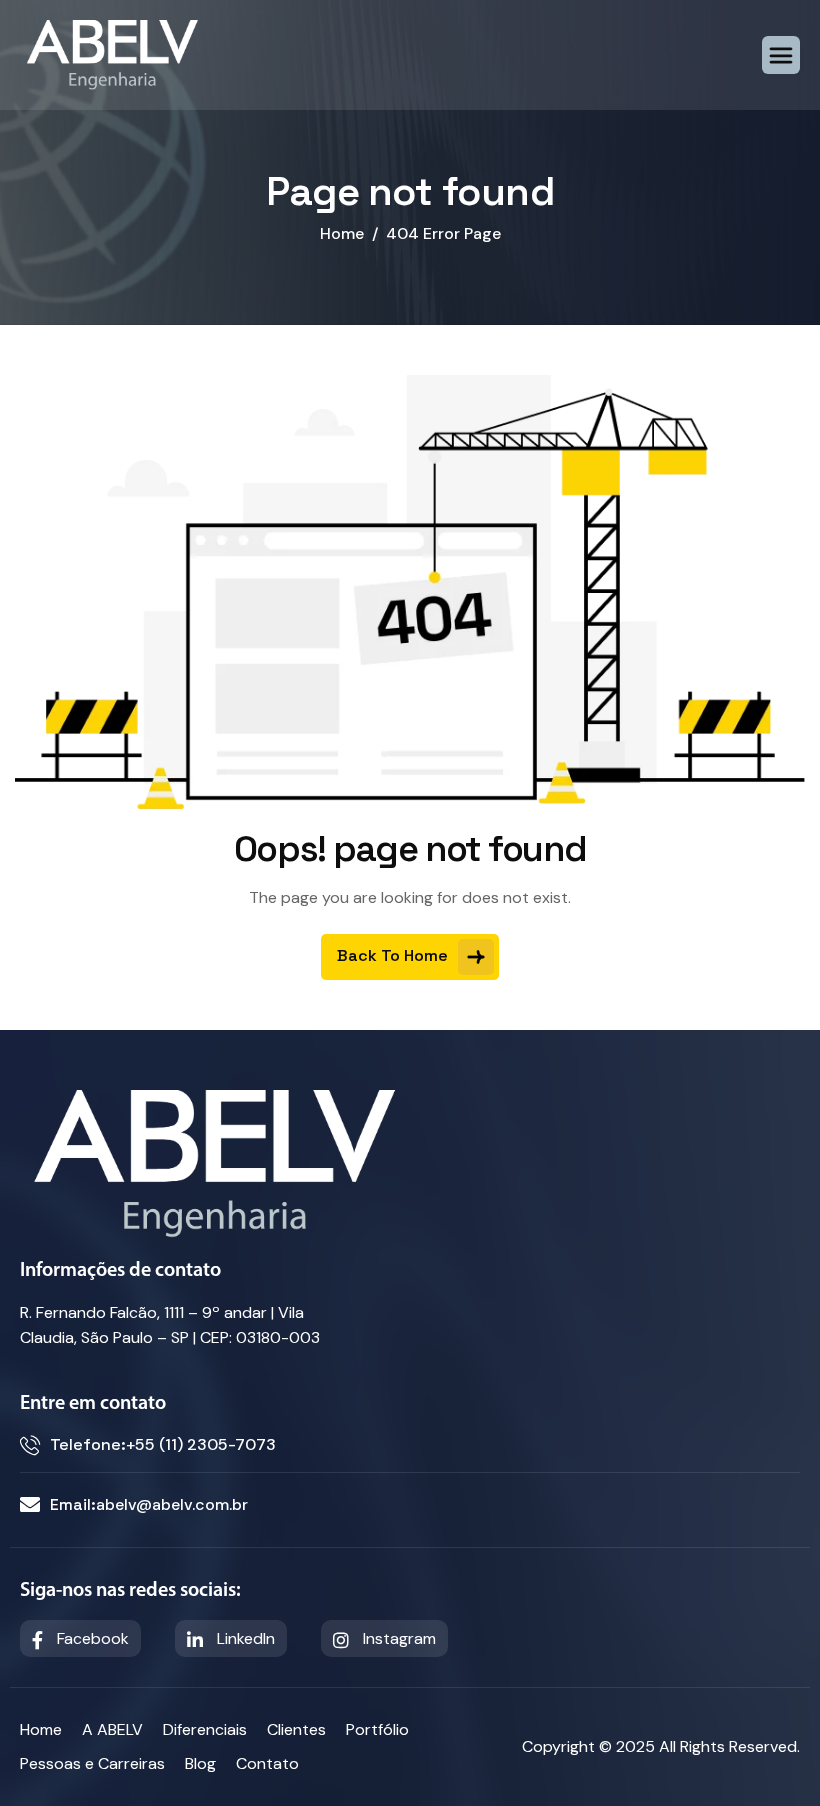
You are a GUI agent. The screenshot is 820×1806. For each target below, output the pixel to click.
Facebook (91, 1638)
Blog (200, 1763)
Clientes (296, 1729)
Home (41, 1729)
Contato (267, 1763)
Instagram (397, 1638)
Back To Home (394, 955)
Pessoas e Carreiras (92, 1763)
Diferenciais (205, 1729)
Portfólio (377, 1729)
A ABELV (112, 1729)
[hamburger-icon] (781, 55)
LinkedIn (244, 1638)
